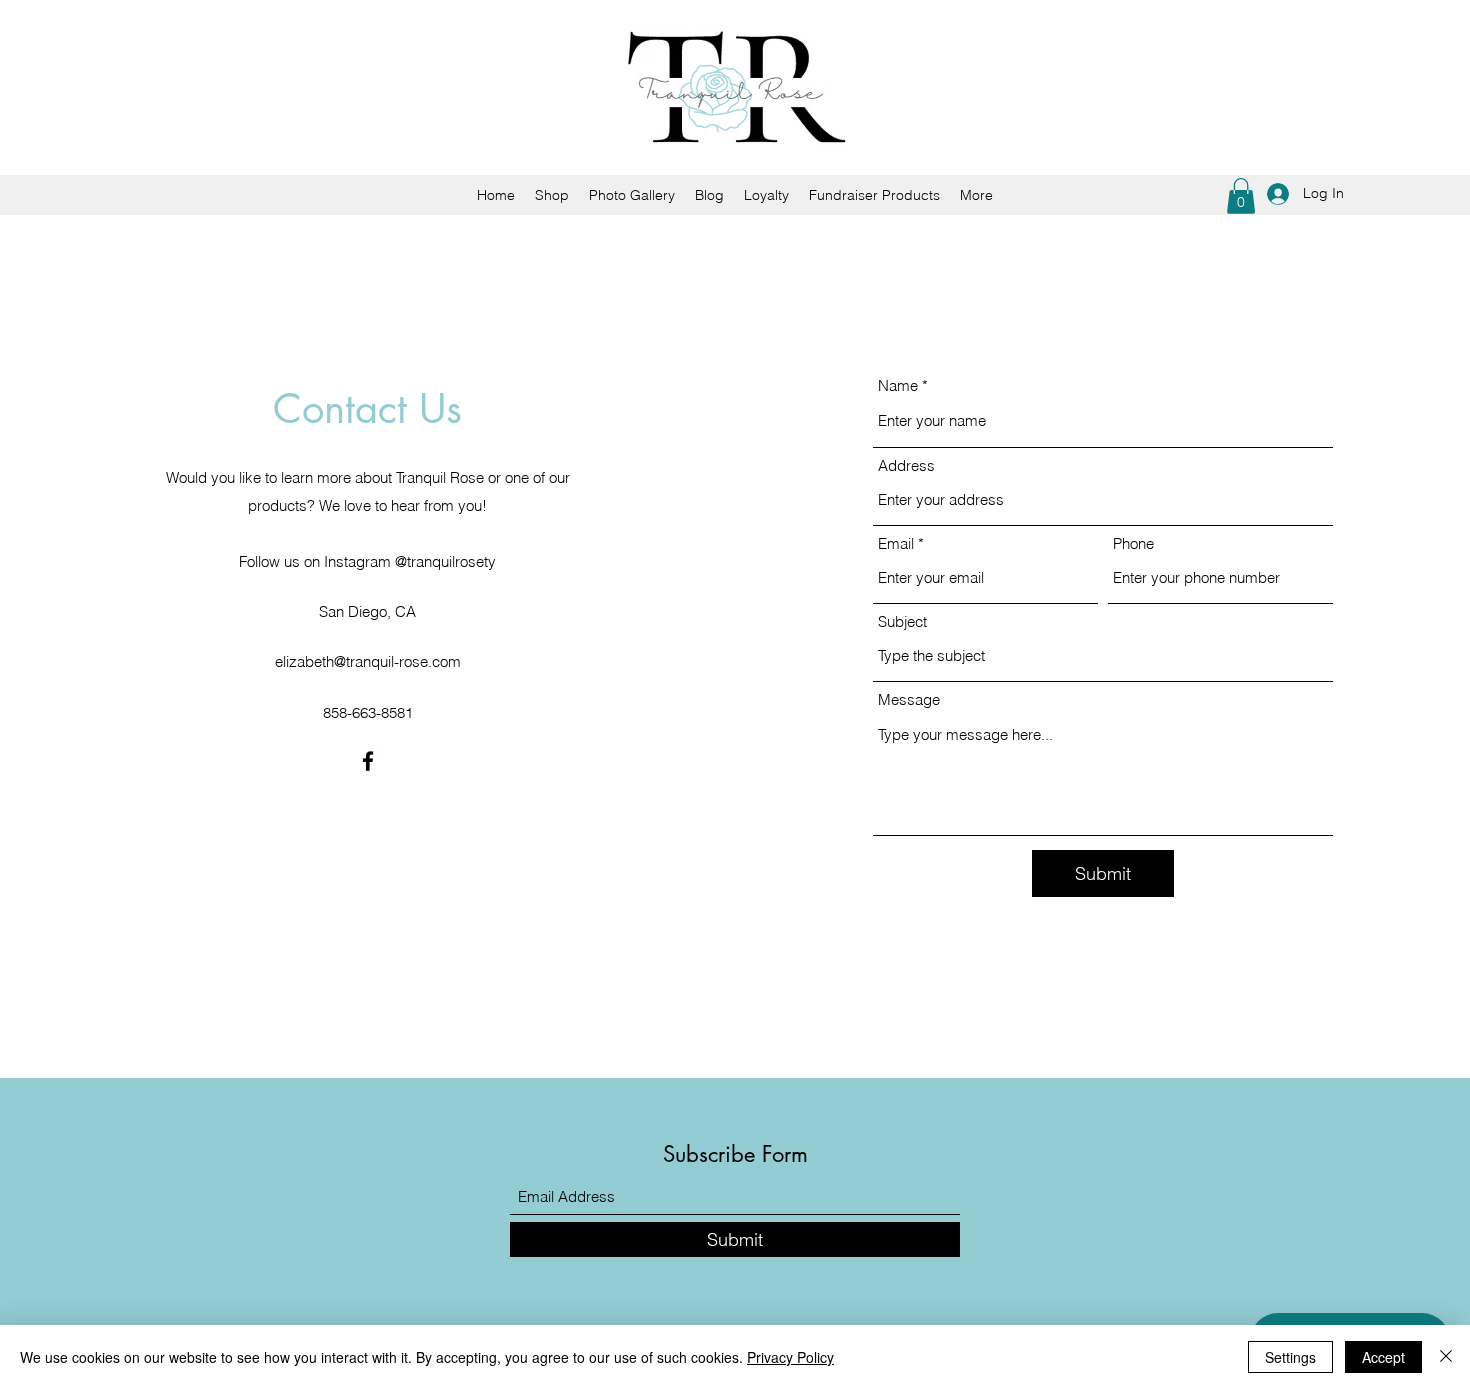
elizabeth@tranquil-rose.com (368, 661)
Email (896, 543)
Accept (1383, 1357)
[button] (1241, 196)
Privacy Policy (790, 1357)
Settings (1290, 1357)
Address (906, 465)
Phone (1133, 543)
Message (909, 699)
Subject (902, 621)
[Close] (1446, 1357)
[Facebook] (368, 761)
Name (898, 385)
